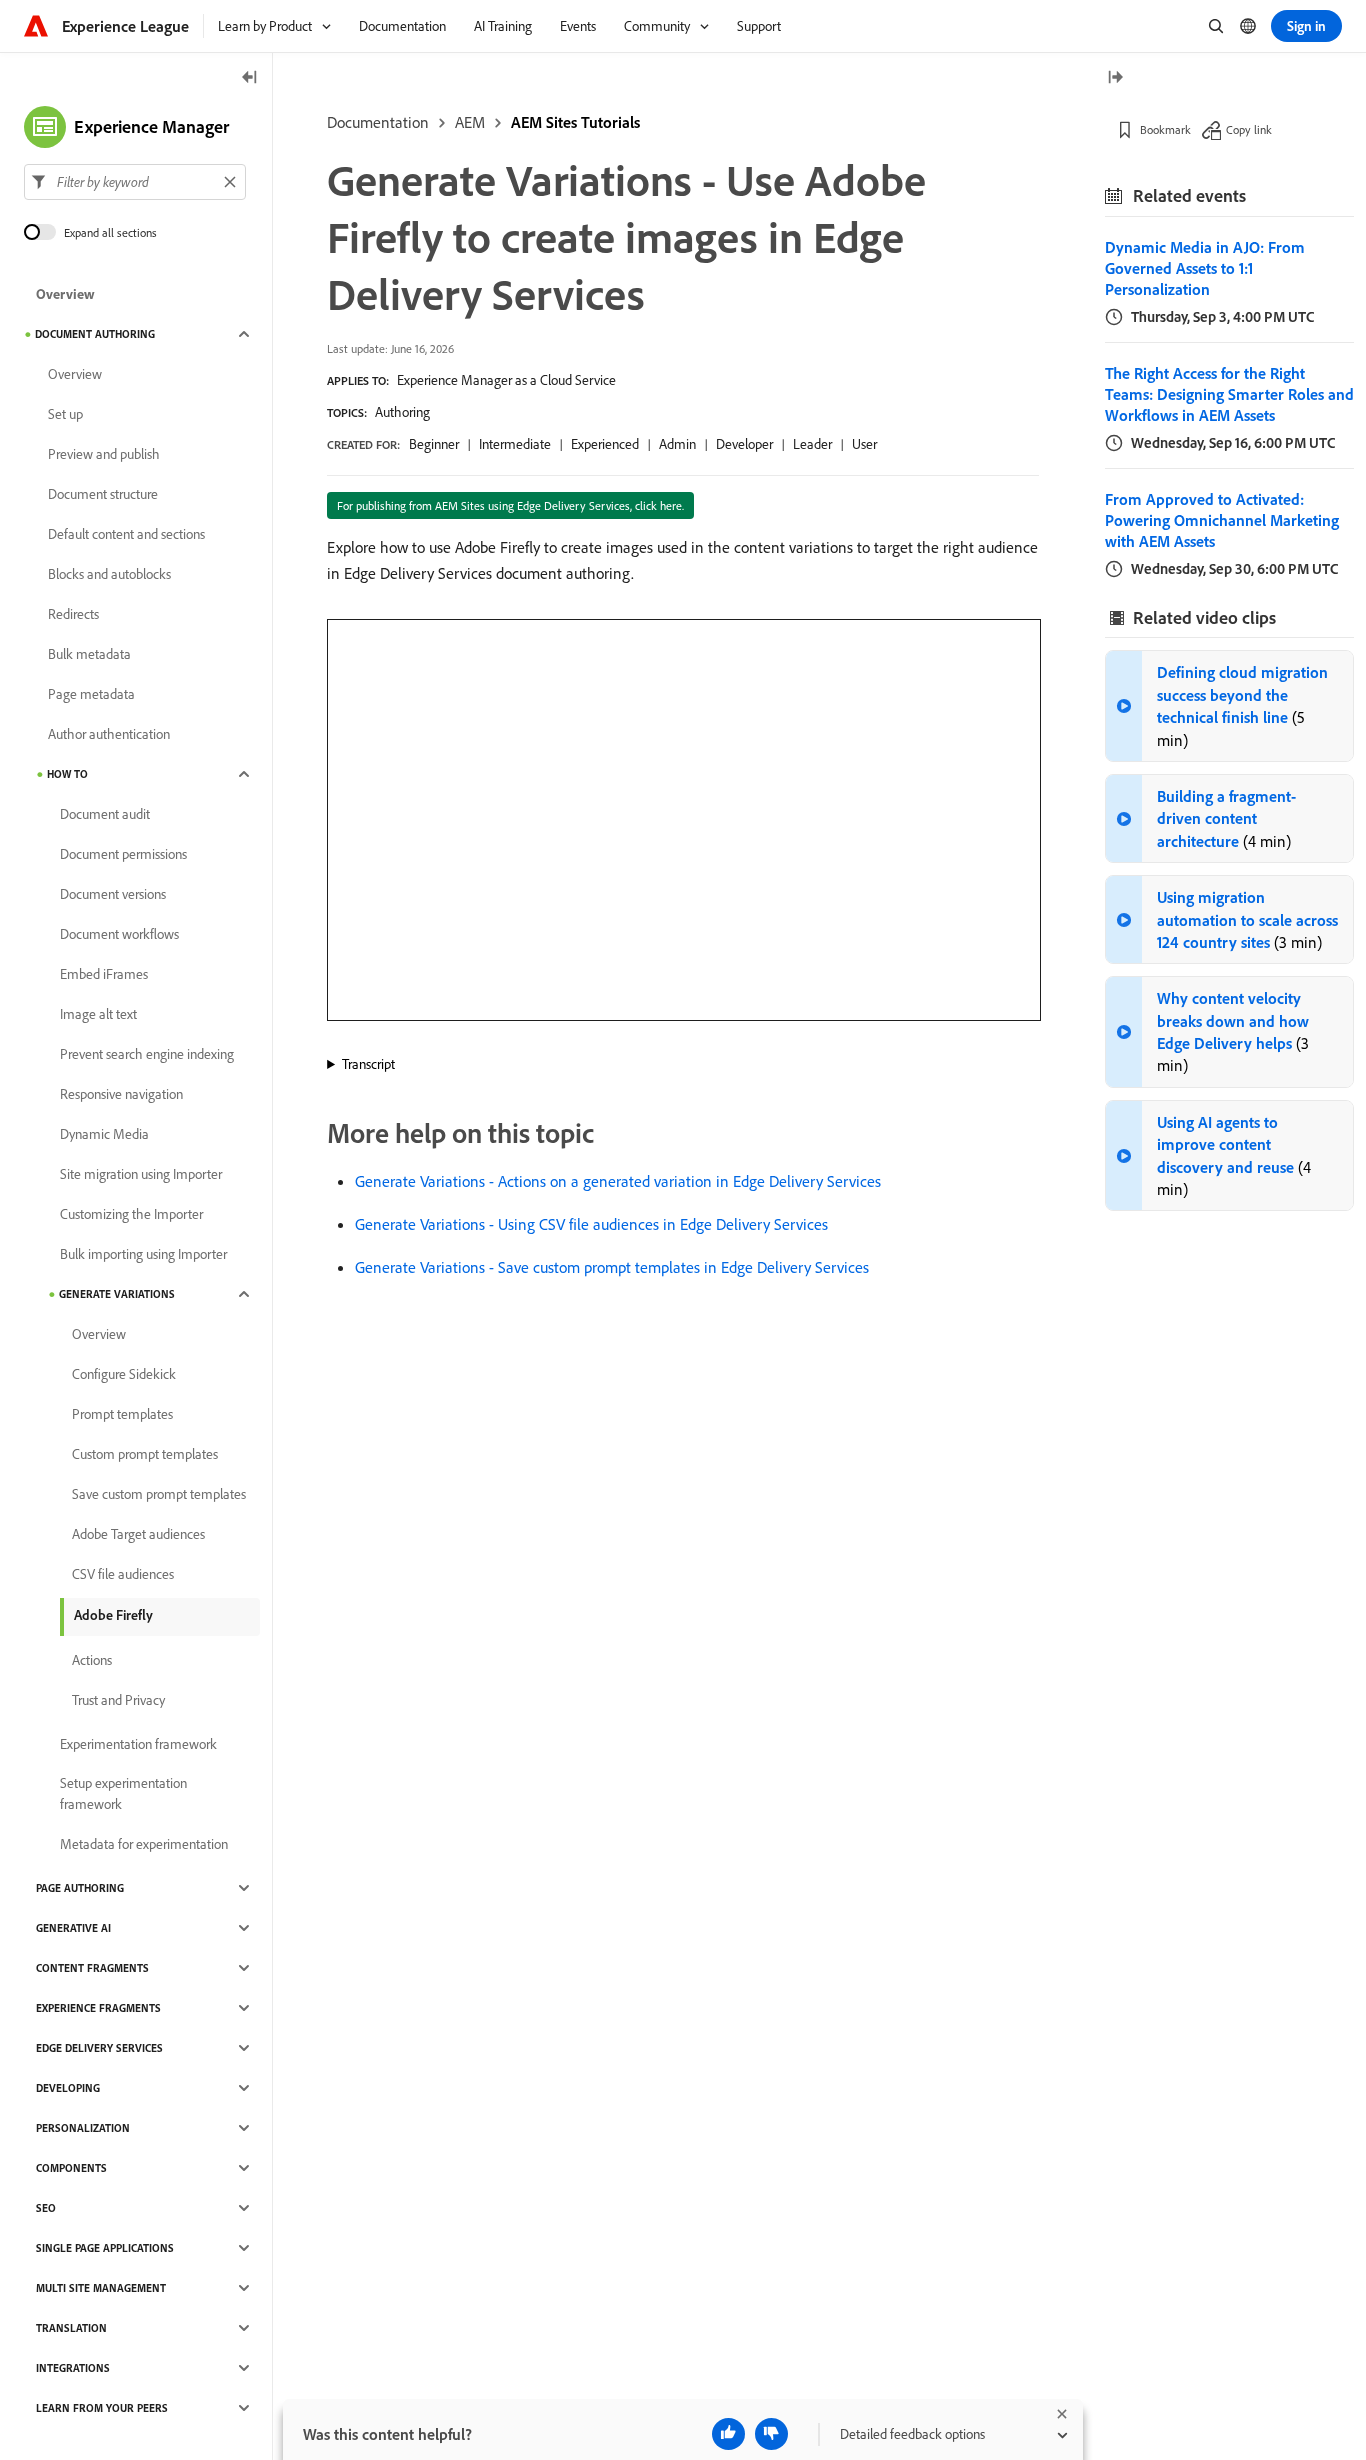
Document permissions (123, 854)
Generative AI (73, 1928)
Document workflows (119, 934)
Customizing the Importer (131, 1214)
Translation (71, 2328)
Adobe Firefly (113, 1615)
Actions (92, 1660)
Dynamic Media (104, 1134)
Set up (65, 414)
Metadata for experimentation (144, 1844)
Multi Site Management (101, 2288)
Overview (65, 294)
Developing (68, 2088)
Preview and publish (104, 454)
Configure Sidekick (124, 1374)
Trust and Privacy (118, 1700)
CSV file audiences (123, 1574)
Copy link (1249, 129)
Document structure (103, 494)
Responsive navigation (121, 1094)
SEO (46, 2208)
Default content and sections (126, 534)
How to (67, 774)
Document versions (113, 894)
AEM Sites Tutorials (575, 122)
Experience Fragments (98, 2008)
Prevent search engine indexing (147, 1054)
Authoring (402, 412)
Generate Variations (117, 1294)
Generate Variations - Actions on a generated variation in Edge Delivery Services (618, 1181)
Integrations (73, 2368)
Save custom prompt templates (159, 1494)
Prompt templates (122, 1414)
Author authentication (109, 734)
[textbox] (135, 182)
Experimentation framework (138, 1744)
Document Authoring (95, 334)
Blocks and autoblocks (109, 574)
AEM (470, 122)
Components (71, 2168)
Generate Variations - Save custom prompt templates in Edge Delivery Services (612, 1267)
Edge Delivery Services (99, 2048)
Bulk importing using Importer (143, 1254)
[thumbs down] (771, 2434)
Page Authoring (80, 1888)
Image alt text (98, 1014)
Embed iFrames (104, 974)
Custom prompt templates (145, 1454)
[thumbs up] (728, 2434)
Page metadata (91, 694)
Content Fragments (92, 1968)
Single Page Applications (105, 2248)
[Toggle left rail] (250, 78)
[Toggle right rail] (1115, 78)
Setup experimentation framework (123, 1793)
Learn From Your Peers (102, 2408)
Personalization (83, 2128)
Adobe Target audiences (138, 1534)
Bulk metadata (89, 654)
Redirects (73, 614)
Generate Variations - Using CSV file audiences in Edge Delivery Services (591, 1224)
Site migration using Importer (141, 1174)
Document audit (105, 814)
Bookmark (1165, 129)
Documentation (378, 122)
